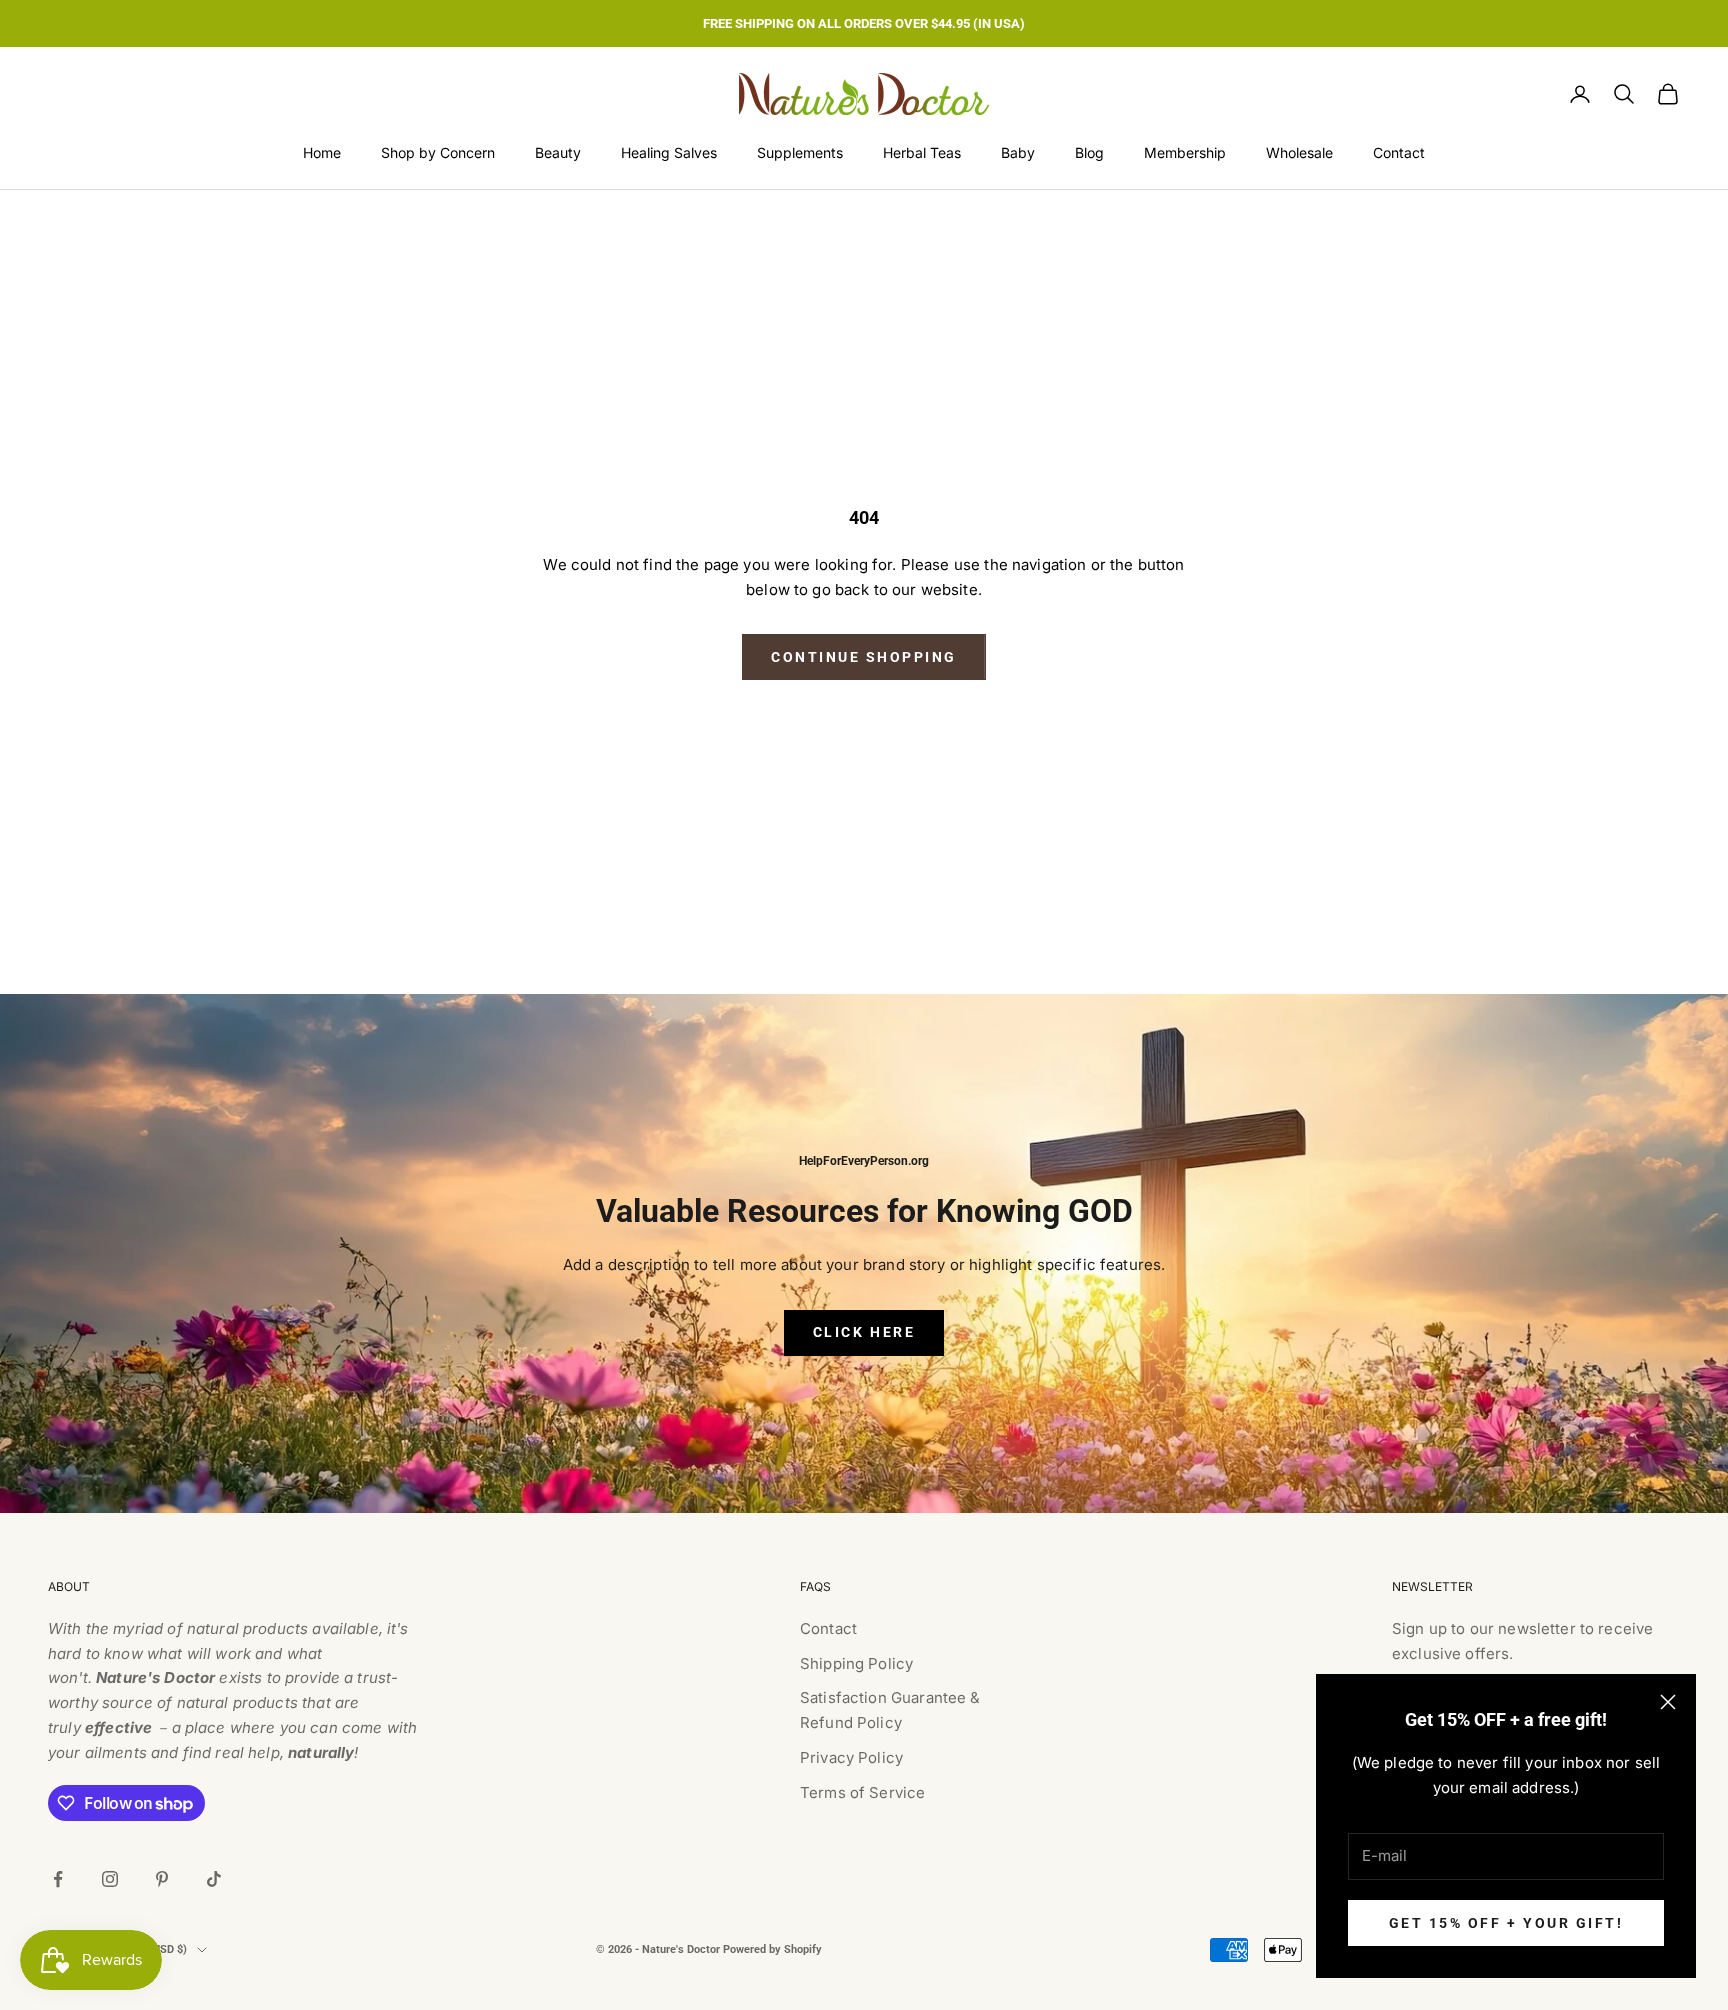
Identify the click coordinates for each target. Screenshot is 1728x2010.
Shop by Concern (438, 152)
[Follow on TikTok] (214, 1879)
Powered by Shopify (772, 1949)
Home (322, 152)
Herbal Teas (922, 152)
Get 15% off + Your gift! (1506, 1923)
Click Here (864, 1332)
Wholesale (1299, 152)
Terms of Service (862, 1792)
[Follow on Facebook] (58, 1879)
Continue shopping (864, 657)
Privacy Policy (851, 1757)
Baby (1018, 152)
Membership (1185, 152)
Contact (1399, 152)
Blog (1089, 152)
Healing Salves (669, 152)
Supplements (800, 152)
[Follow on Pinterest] (162, 1879)
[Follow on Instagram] (110, 1879)
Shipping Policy (856, 1663)
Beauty (558, 152)
